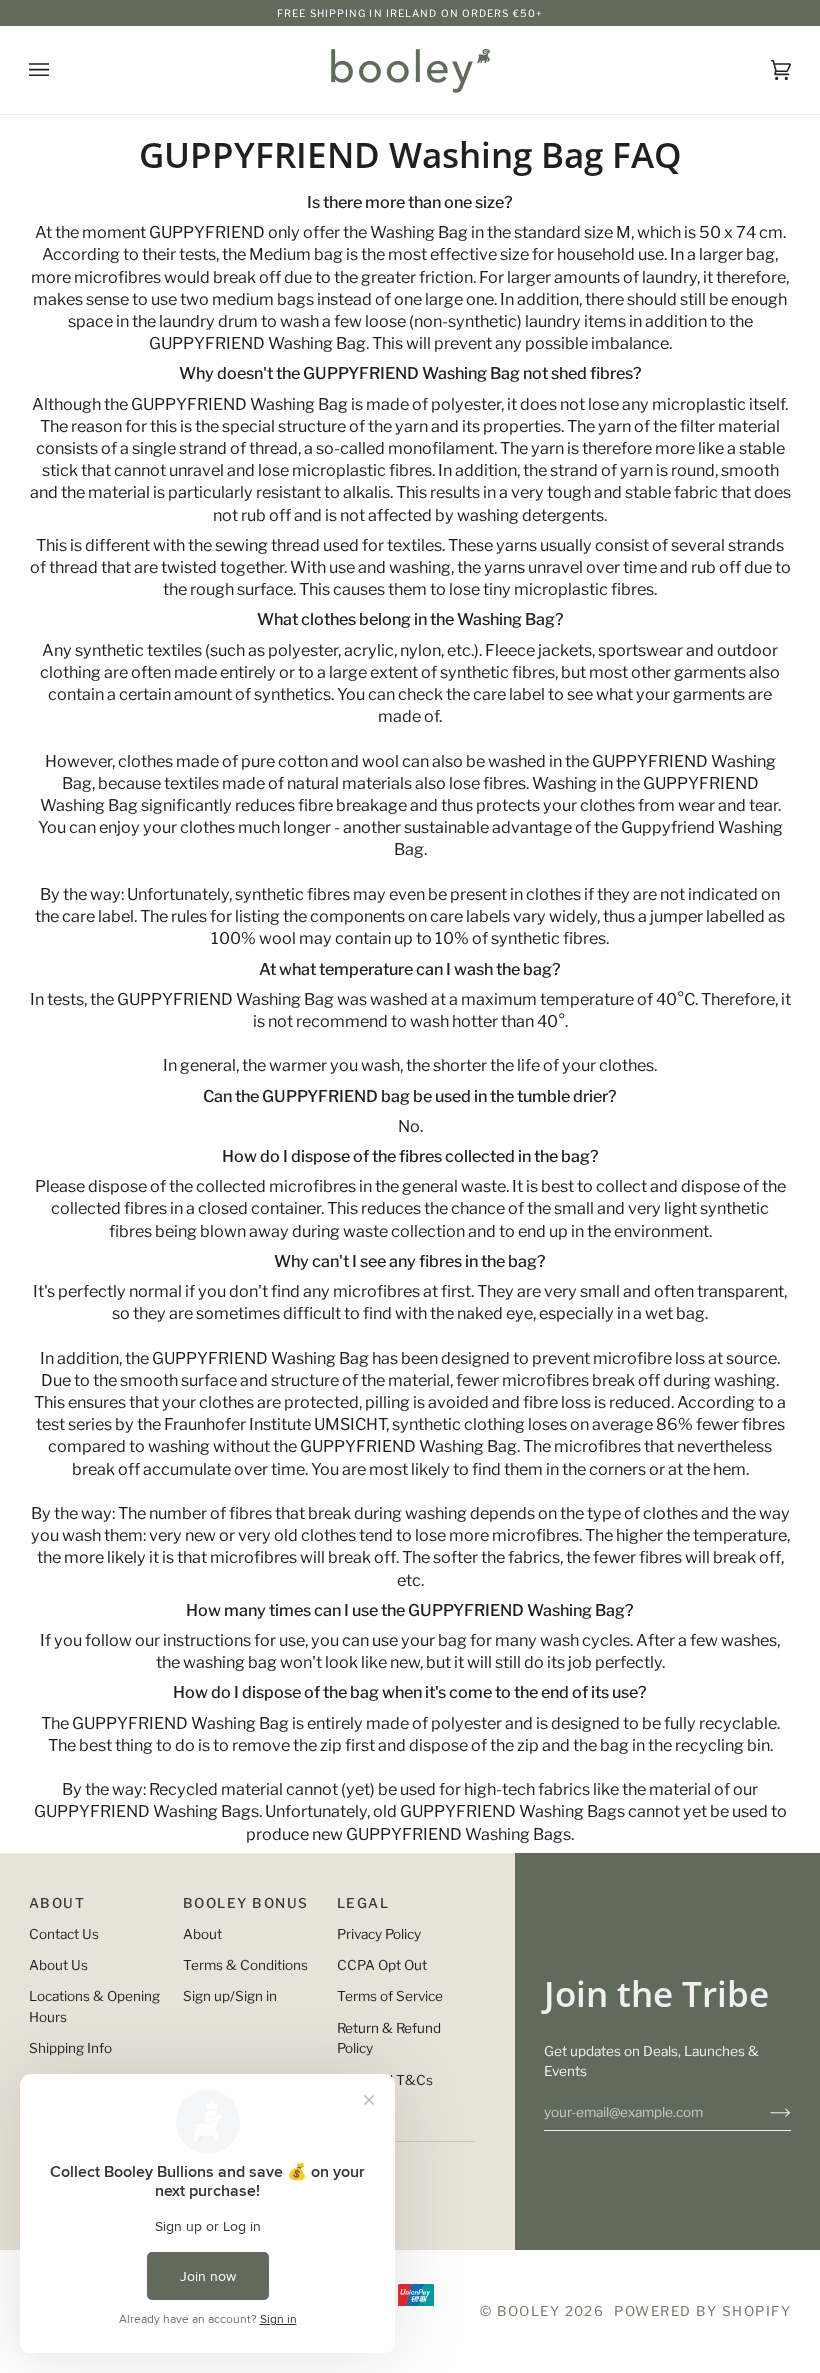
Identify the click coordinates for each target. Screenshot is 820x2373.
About (202, 1934)
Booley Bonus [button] (246, 1903)
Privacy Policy (379, 1934)
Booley (528, 2311)
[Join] (764, 2112)
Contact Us (64, 1934)
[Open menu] (59, 70)
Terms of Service (390, 1996)
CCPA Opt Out (382, 1965)
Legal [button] (363, 1903)
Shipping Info (70, 2048)
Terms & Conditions (245, 1965)
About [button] (57, 1903)
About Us (58, 1965)
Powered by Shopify (702, 2311)
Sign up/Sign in (230, 1996)
